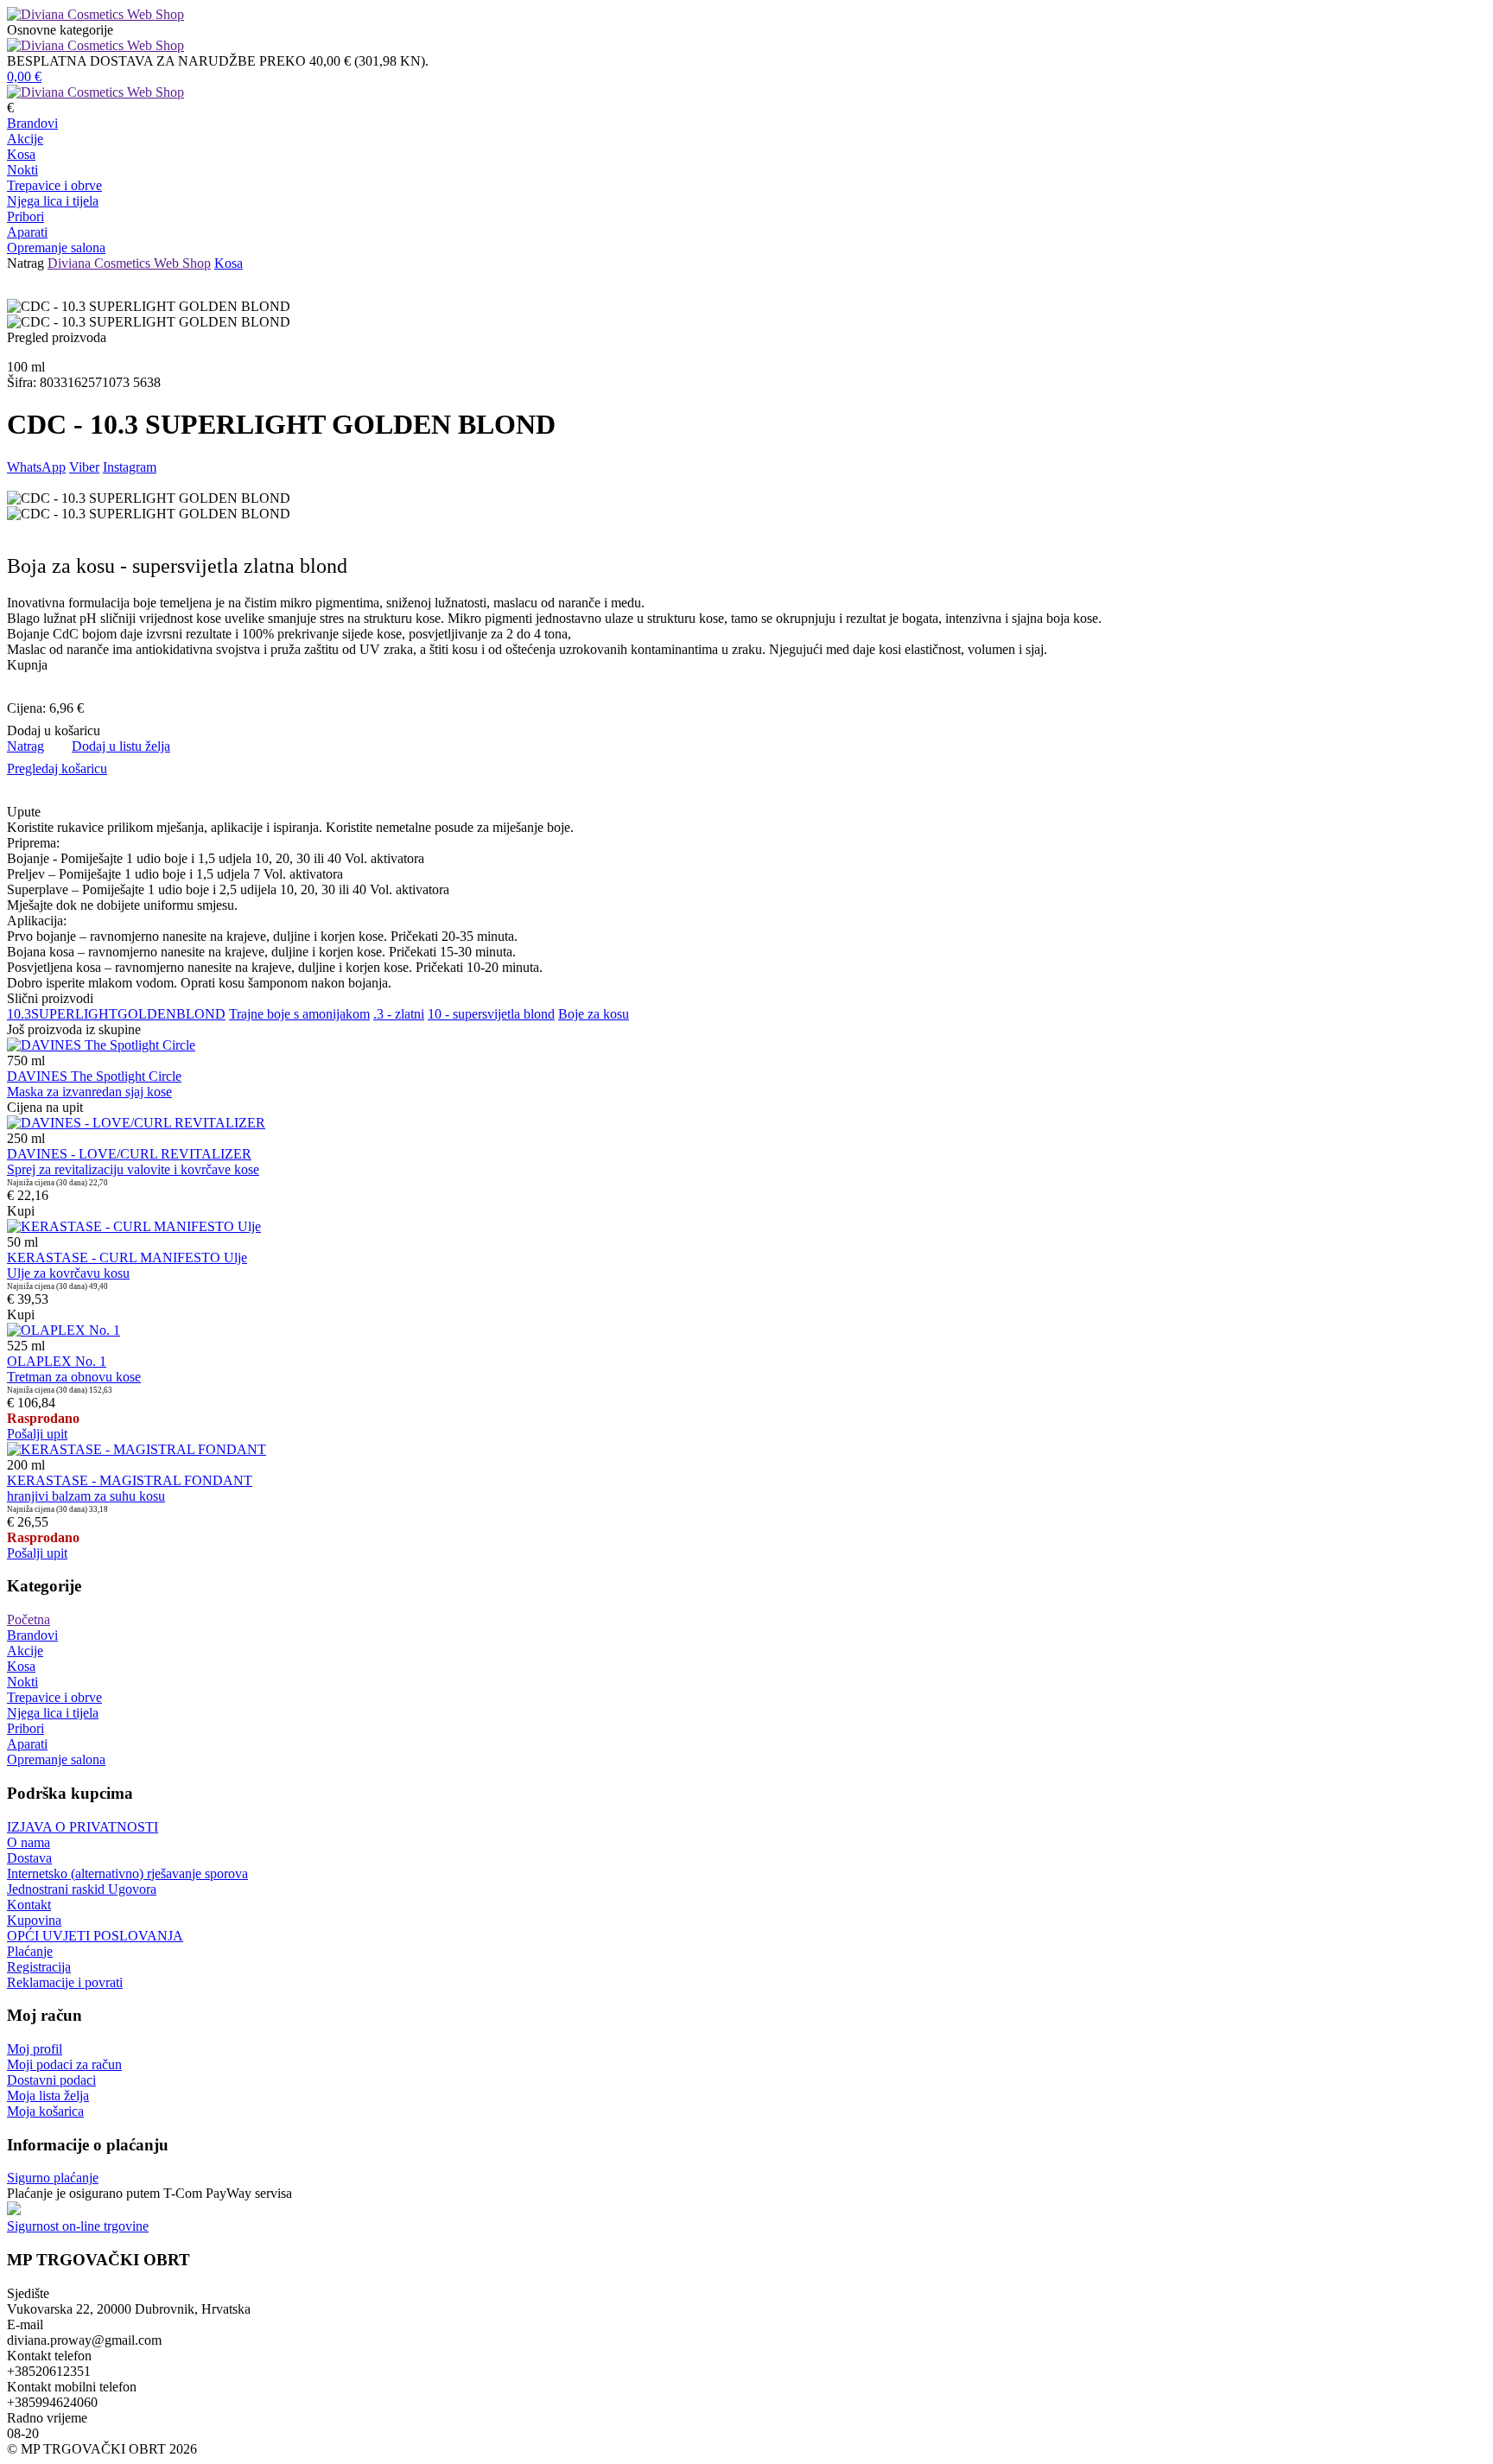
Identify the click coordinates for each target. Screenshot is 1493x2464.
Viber (84, 467)
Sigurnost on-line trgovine (78, 2226)
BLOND (201, 1014)
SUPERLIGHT (74, 1014)
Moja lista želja (48, 2096)
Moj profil (35, 2049)
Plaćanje (30, 1951)
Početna (29, 1619)
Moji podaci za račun (64, 2064)
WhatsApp (36, 467)
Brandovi (32, 123)
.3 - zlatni (399, 1014)
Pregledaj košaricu (57, 768)
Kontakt (29, 1905)
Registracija (39, 1967)
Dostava (29, 1858)
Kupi (21, 1211)
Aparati (27, 232)
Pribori (25, 216)
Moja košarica (45, 2111)
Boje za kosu (594, 1014)
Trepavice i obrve (54, 185)
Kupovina (34, 1920)
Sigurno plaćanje (53, 2178)
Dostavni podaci (51, 2080)
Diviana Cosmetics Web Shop (129, 263)
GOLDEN (147, 1014)
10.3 (19, 1014)
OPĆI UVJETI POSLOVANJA (95, 1936)
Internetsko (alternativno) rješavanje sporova (127, 1873)
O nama (29, 1842)
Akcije (25, 139)
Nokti (22, 170)
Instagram (130, 467)
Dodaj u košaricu (54, 730)
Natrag (25, 263)
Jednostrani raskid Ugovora (82, 1889)
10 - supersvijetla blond (491, 1014)
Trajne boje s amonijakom (299, 1014)
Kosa (21, 154)
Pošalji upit (37, 1434)
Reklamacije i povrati (65, 1982)
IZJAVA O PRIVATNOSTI (83, 1827)
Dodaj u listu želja (121, 746)
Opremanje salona (56, 248)
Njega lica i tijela (53, 201)
